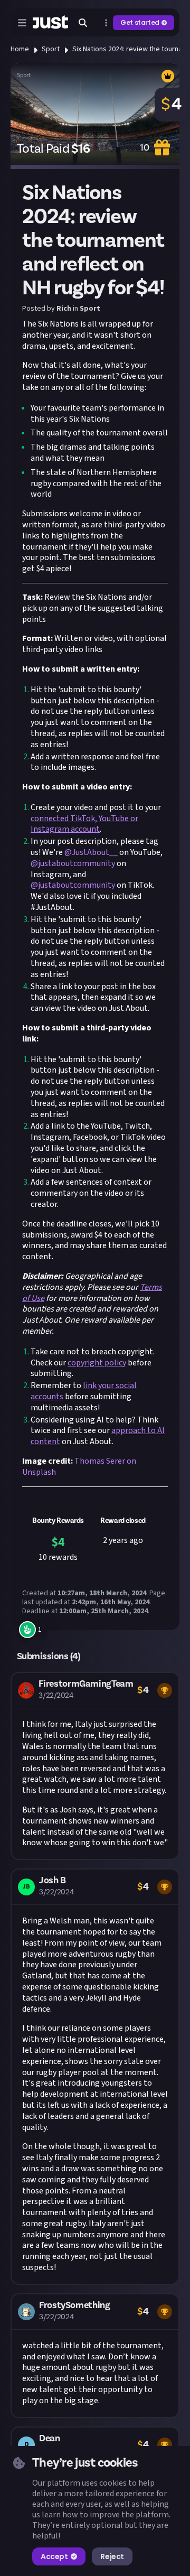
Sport (51, 49)
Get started (140, 22)
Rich (64, 309)
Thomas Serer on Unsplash (79, 1467)
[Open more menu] (106, 23)
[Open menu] (22, 23)
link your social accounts (84, 1391)
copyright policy (97, 1363)
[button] (95, 1766)
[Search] (83, 23)
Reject (112, 2556)
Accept (54, 2556)
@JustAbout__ (91, 852)
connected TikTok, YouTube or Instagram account (84, 824)
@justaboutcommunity (73, 863)
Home (20, 49)
